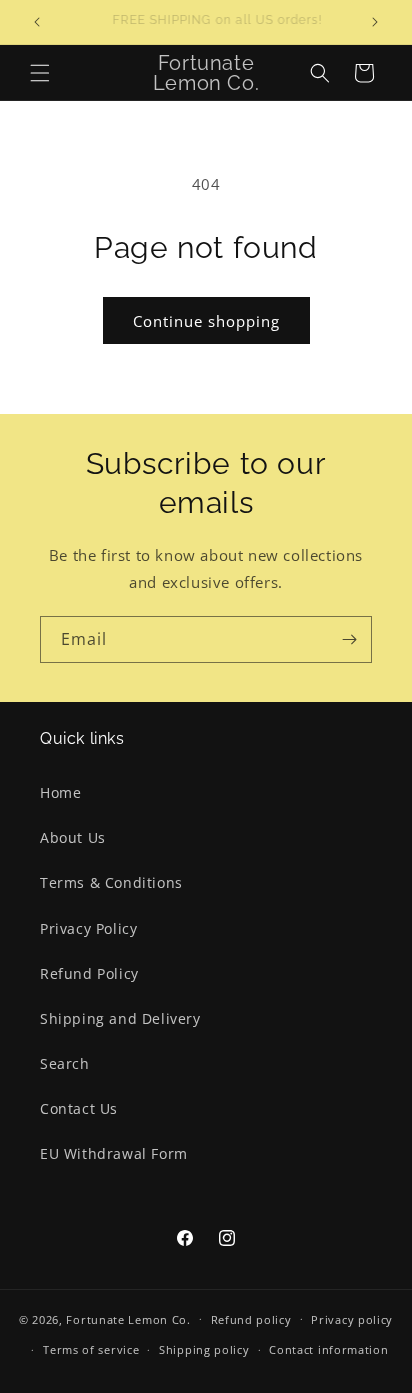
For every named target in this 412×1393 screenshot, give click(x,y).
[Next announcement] (375, 22)
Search (65, 1063)
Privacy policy (352, 1319)
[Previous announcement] (37, 22)
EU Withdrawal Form (114, 1153)
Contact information (328, 1349)
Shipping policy (204, 1349)
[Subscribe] (349, 639)
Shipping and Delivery (120, 1018)
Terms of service (91, 1349)
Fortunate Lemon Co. (128, 1318)
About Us (73, 837)
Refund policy (251, 1319)
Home (60, 792)
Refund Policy (89, 973)
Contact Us (79, 1108)
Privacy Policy (88, 928)
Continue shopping (206, 321)
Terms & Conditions (111, 882)
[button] (40, 73)
